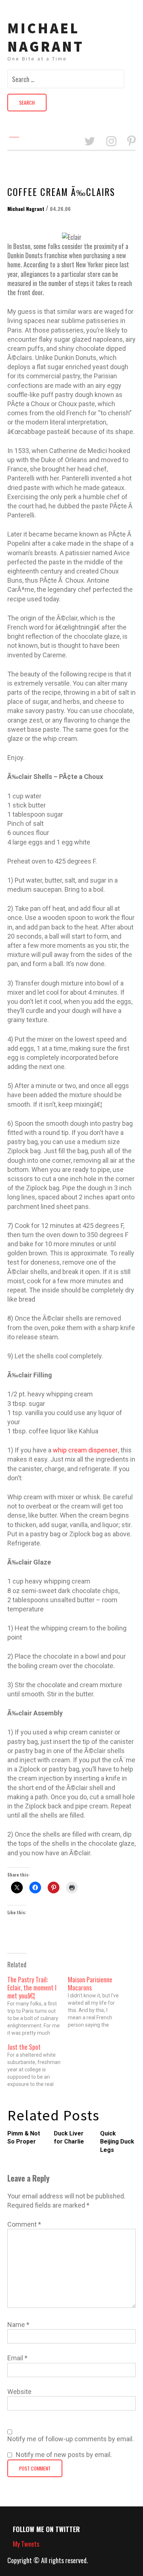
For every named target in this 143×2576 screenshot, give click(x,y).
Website (19, 2392)
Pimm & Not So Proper (24, 2137)
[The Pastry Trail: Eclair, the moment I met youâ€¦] (38, 2006)
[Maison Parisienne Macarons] (98, 2002)
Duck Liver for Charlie (69, 2137)
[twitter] (90, 142)
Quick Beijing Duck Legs (117, 2142)
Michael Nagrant (46, 37)
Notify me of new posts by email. (64, 2455)
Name (18, 2325)
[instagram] (111, 142)
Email (17, 2358)
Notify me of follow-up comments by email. (71, 2439)
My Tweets (26, 2544)
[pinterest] (131, 142)
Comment (24, 2224)
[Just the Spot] (38, 2065)
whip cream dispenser (85, 1450)
